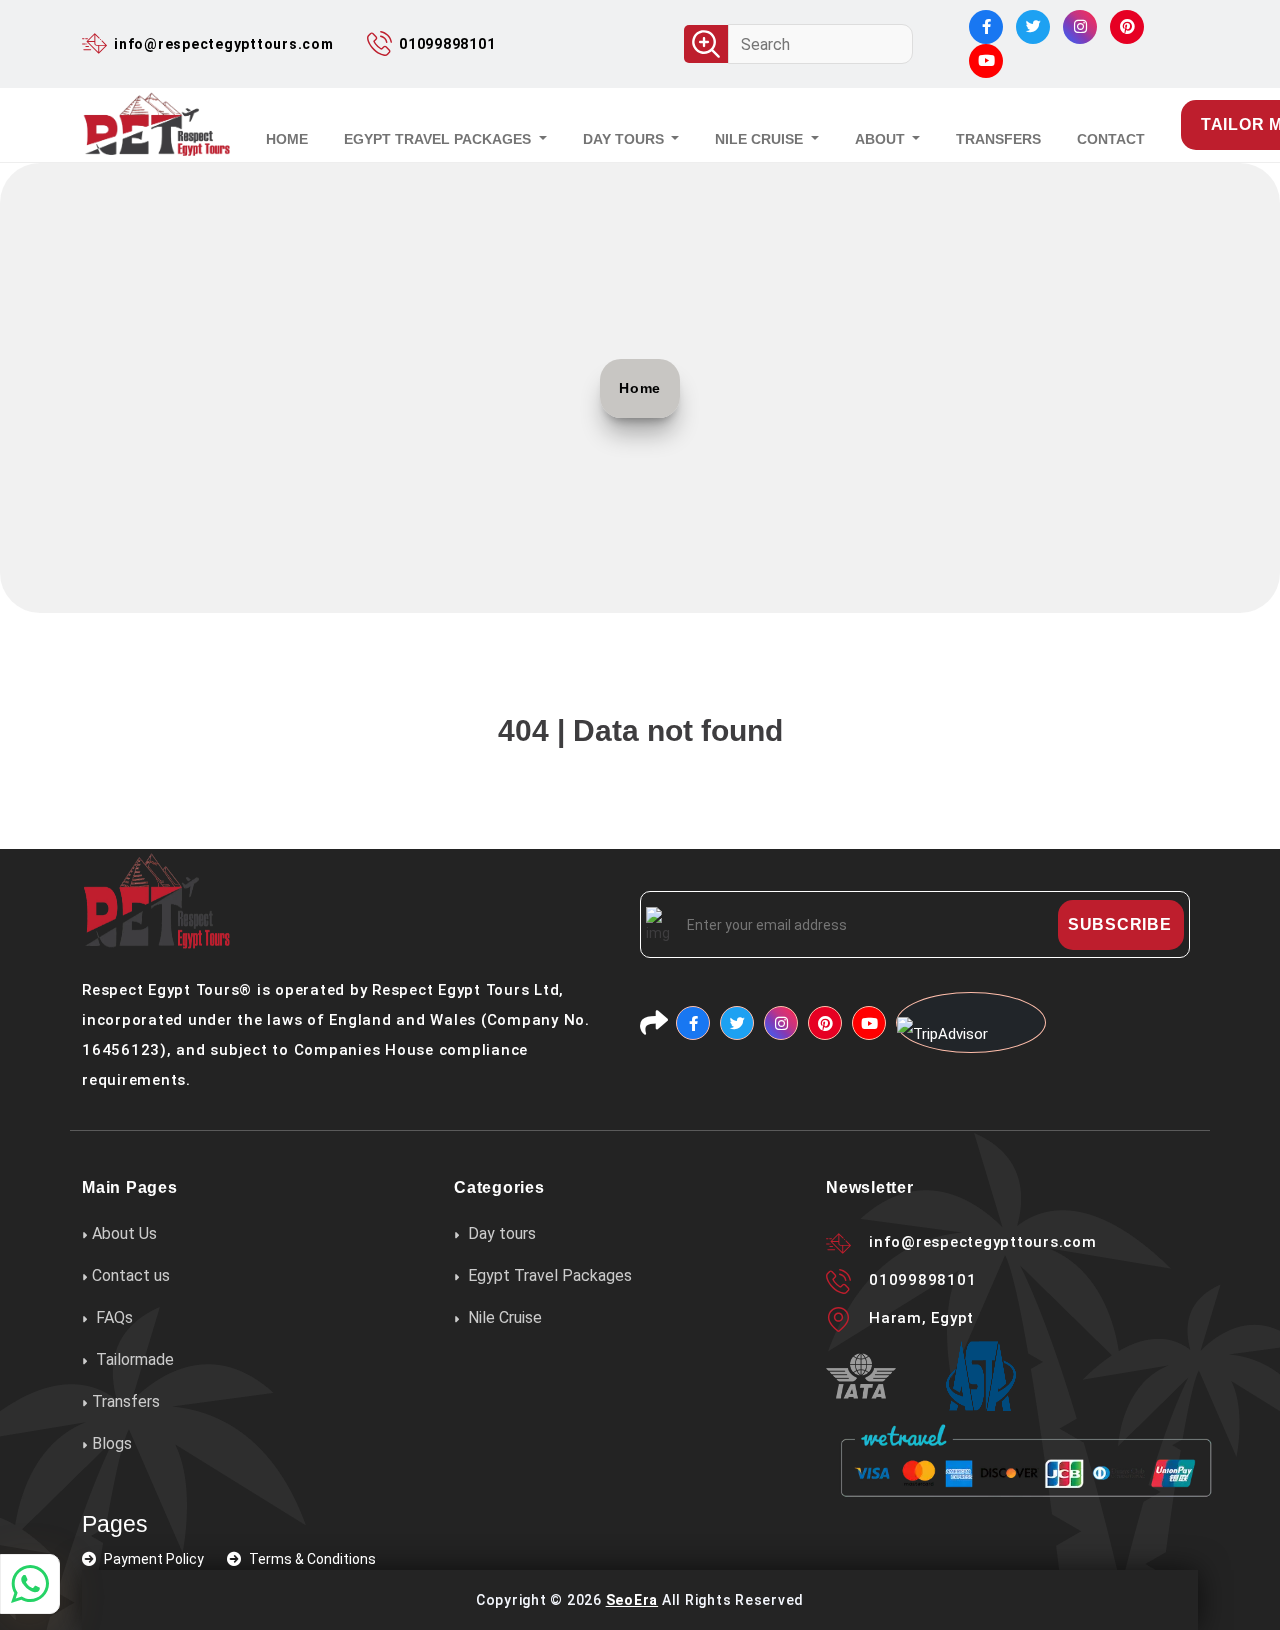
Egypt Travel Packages (439, 139)
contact (1111, 139)
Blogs (112, 1443)
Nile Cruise (761, 139)
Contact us (131, 1275)
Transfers (126, 1401)
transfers (998, 139)
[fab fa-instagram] (1080, 27)
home (287, 139)
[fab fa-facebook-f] (986, 27)
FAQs (112, 1317)
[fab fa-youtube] (986, 61)
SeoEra (632, 1600)
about (882, 139)
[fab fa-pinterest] (1127, 27)
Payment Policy (154, 1559)
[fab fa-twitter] (1033, 27)
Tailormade (133, 1359)
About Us (124, 1235)
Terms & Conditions (311, 1559)
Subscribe (1120, 924)
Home (640, 388)
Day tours (625, 139)
